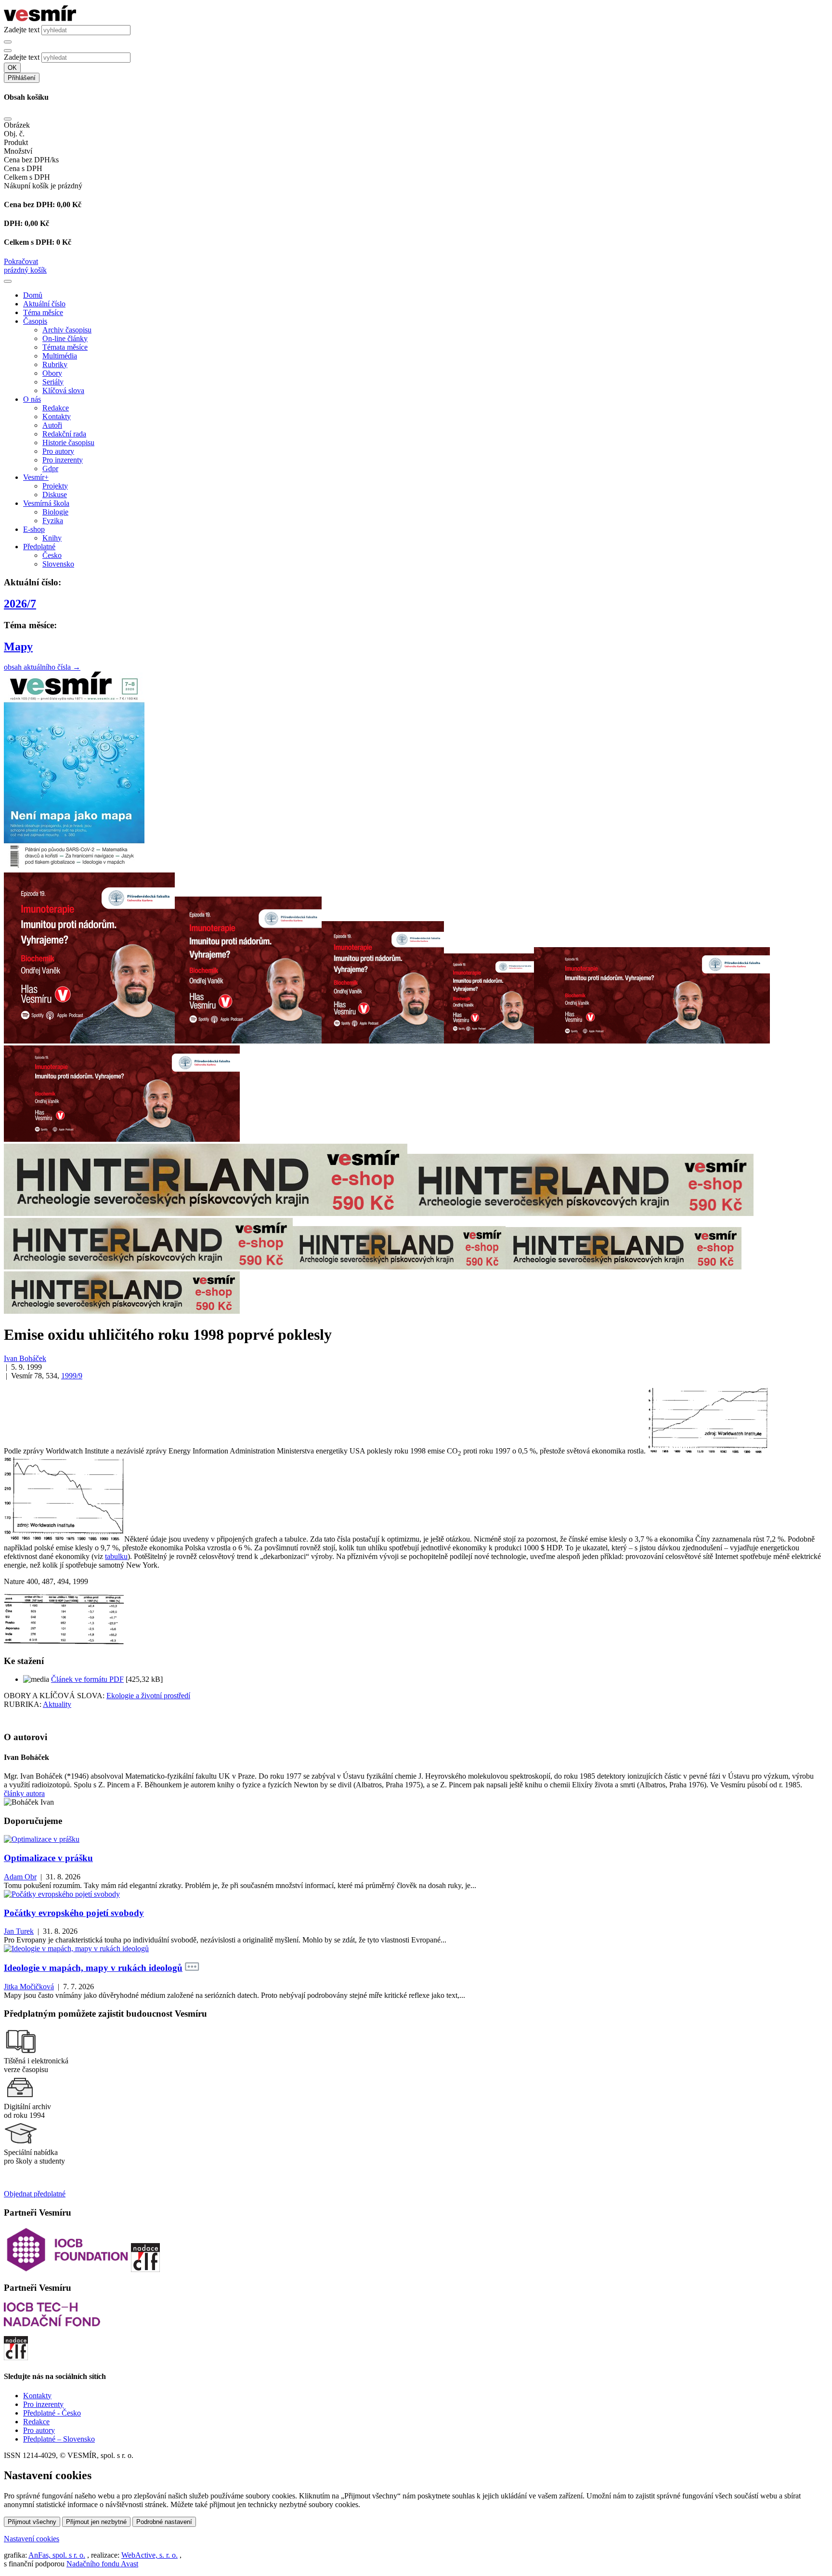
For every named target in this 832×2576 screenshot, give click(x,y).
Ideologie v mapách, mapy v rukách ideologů (93, 1968)
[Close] (8, 119)
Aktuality (57, 1704)
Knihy (52, 538)
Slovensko (58, 564)
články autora (24, 1793)
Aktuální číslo (44, 304)
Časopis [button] (35, 321)
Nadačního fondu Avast (102, 2564)
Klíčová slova (63, 390)
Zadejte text (22, 30)
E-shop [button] (34, 529)
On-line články (65, 338)
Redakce (56, 408)
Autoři (52, 425)
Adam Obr (20, 1877)
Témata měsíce (65, 347)
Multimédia (60, 356)
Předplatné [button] (39, 547)
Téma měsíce (43, 312)
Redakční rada (64, 434)
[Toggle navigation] (8, 281)
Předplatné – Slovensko (59, 2439)
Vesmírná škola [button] (46, 503)
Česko (52, 555)
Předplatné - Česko (52, 2413)
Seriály (53, 382)
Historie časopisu (68, 443)
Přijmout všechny (32, 2522)
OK (12, 68)
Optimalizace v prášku (48, 1858)
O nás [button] (32, 399)
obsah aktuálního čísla (42, 667)
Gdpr (50, 469)
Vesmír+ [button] (36, 477)
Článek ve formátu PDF (87, 1679)
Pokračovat (21, 261)
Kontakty (57, 416)
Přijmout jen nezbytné (96, 2522)
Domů (33, 295)
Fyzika (53, 521)
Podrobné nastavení (164, 2522)
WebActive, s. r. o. (149, 2555)
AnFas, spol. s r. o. (57, 2555)
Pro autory (58, 451)
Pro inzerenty (63, 460)
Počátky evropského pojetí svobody (74, 1913)
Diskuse (55, 495)
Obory (52, 373)
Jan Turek (19, 1931)
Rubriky (55, 364)
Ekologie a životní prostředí (148, 1696)
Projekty (55, 486)
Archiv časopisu (67, 330)
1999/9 (72, 1376)
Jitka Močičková (29, 1987)
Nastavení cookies (32, 2539)
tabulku (116, 1556)
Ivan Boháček (25, 1358)
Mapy (18, 647)
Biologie (55, 512)
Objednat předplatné (35, 2194)
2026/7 (20, 604)
